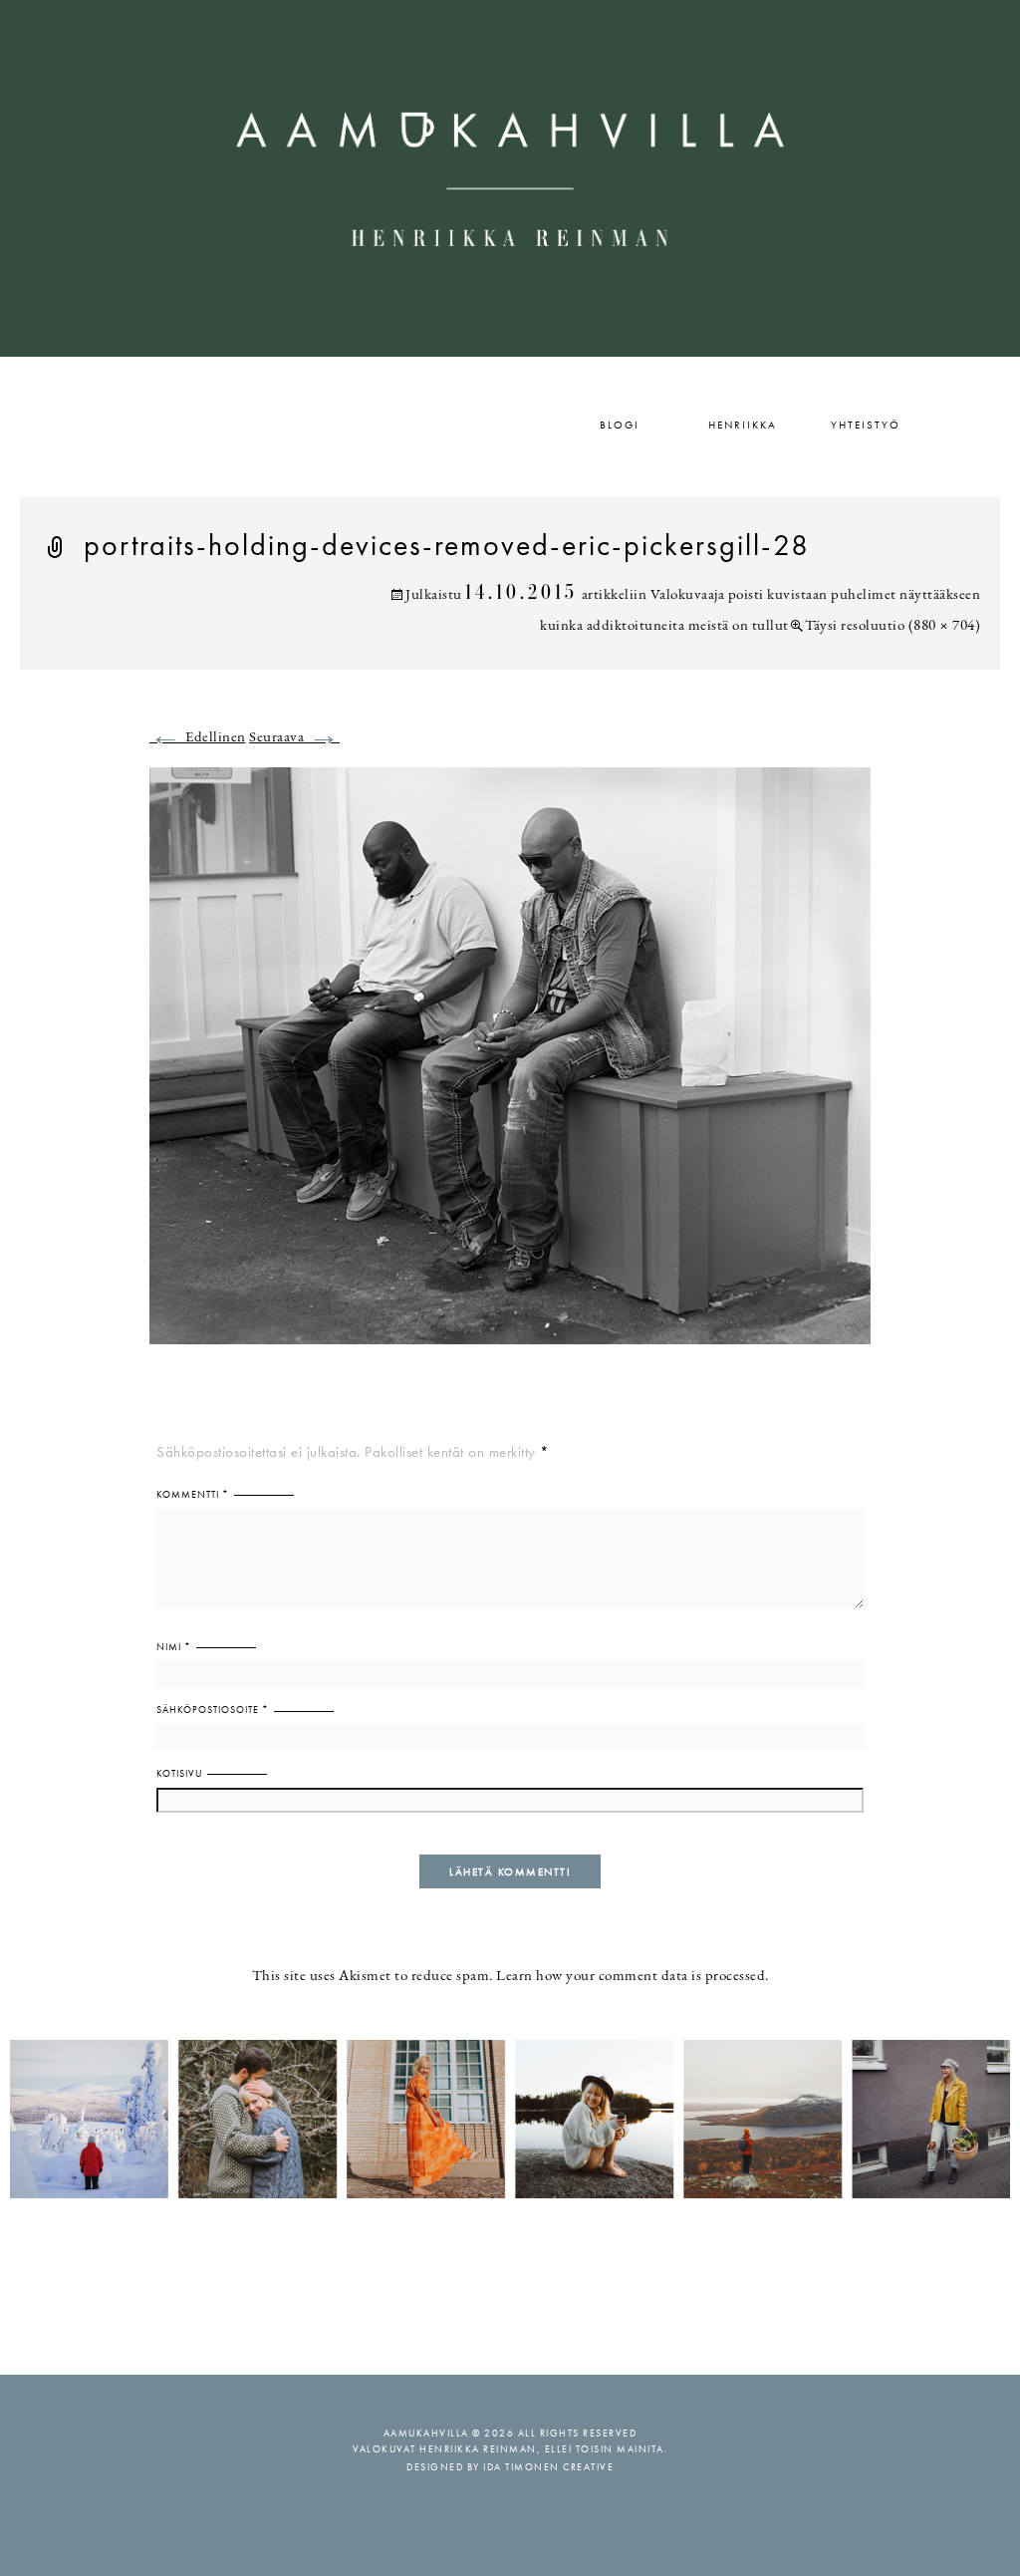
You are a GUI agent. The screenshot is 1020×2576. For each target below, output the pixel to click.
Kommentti (193, 1494)
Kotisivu (179, 1773)
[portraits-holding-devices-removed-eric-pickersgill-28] (510, 1068)
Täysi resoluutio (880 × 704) (892, 626)
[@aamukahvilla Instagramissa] (510, 2118)
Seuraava (294, 738)
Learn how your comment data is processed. (633, 1977)
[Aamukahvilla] (510, 178)
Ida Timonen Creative (548, 2467)
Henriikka (743, 425)
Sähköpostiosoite (213, 1710)
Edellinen (198, 738)
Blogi (620, 425)
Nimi (174, 1647)
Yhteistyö (866, 425)
